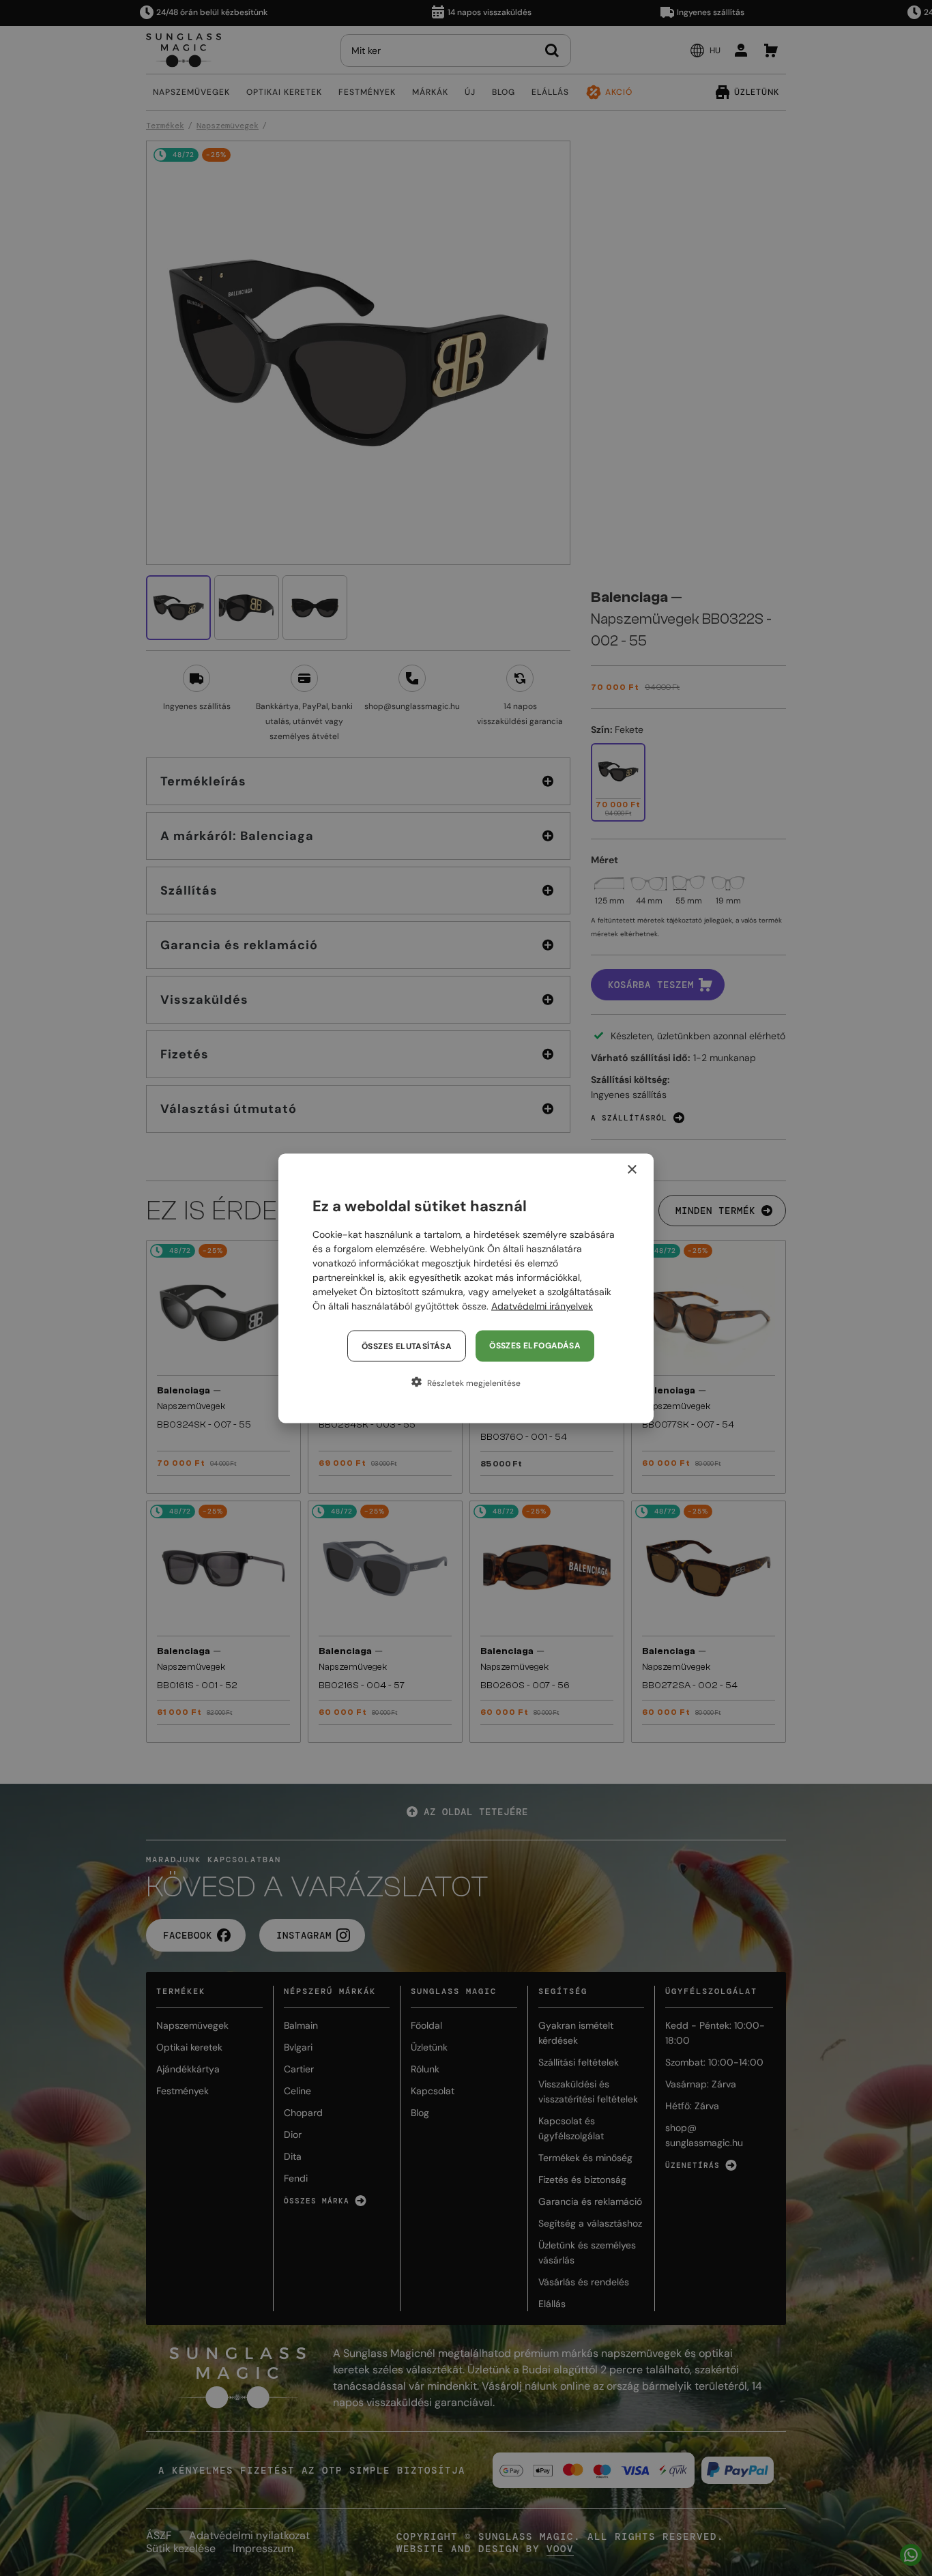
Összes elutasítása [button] (407, 1346)
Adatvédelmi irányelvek (542, 1305)
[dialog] (466, 1288)
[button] (466, 1382)
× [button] (631, 1169)
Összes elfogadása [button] (535, 1345)
